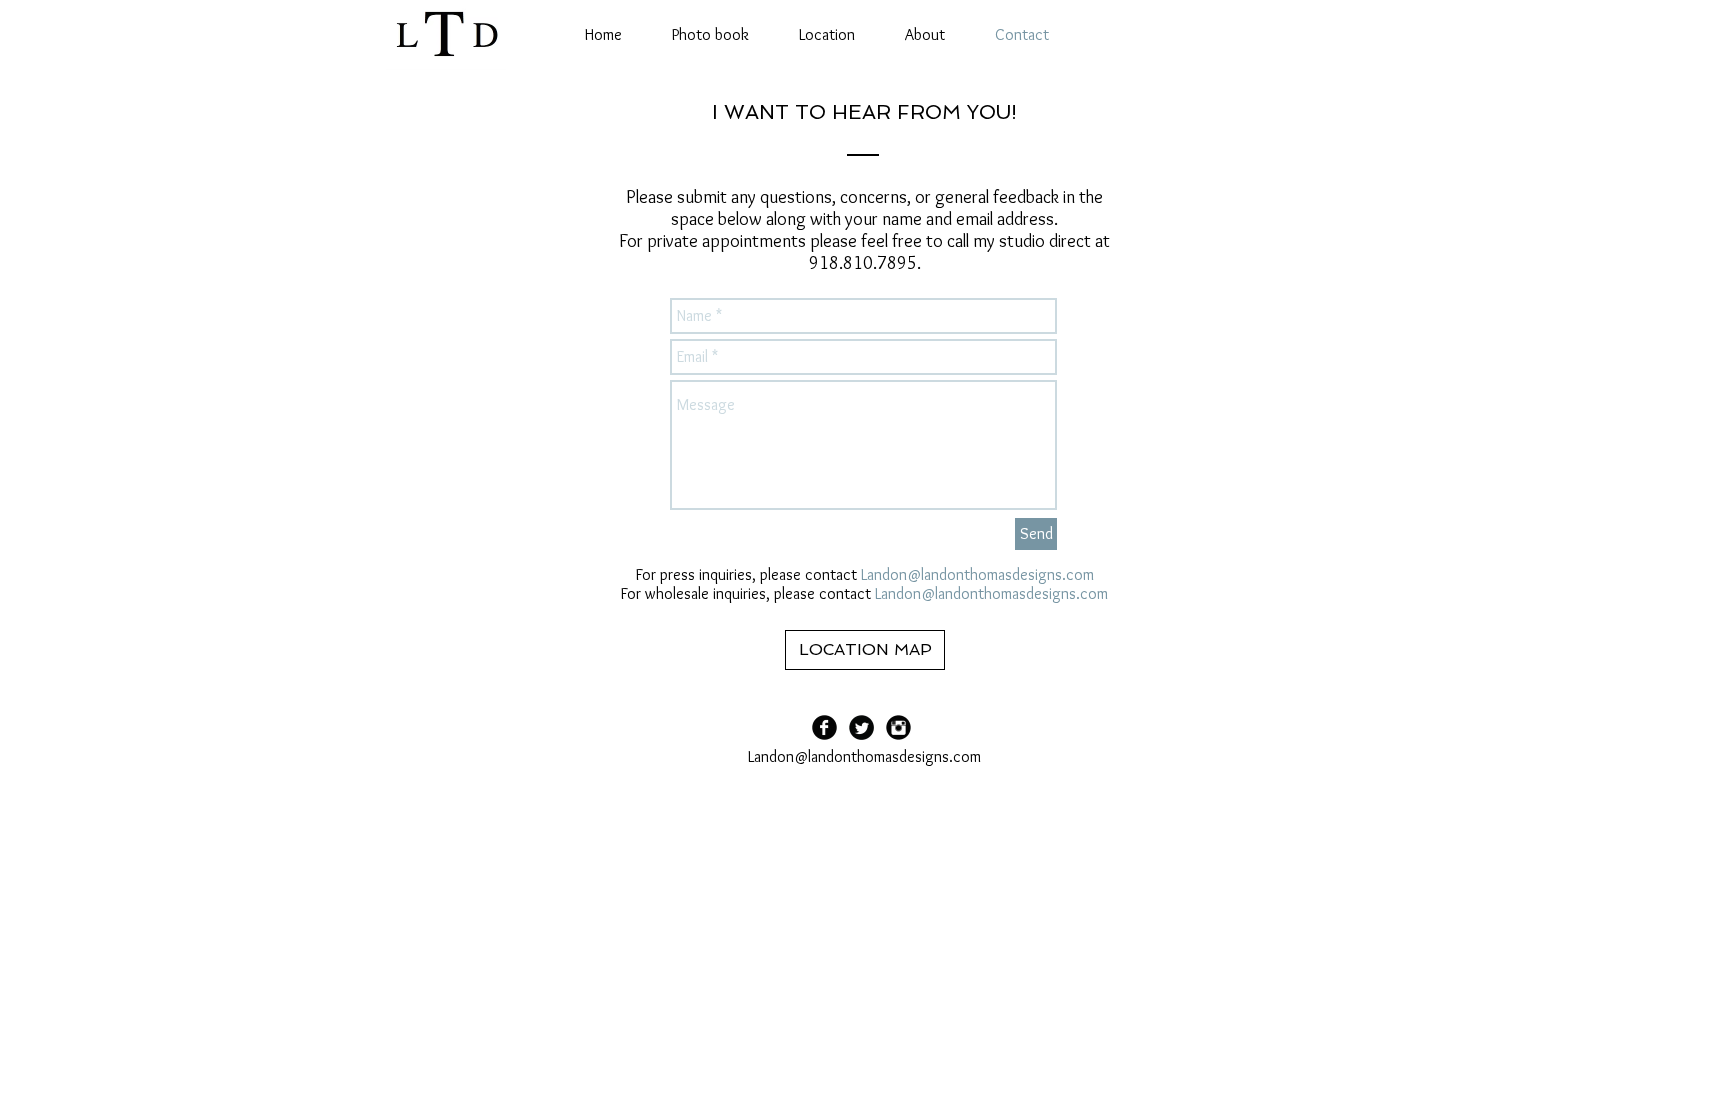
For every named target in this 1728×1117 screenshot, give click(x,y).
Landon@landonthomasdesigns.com (977, 574)
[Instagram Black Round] (898, 727)
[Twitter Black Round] (861, 727)
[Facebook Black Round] (824, 727)
